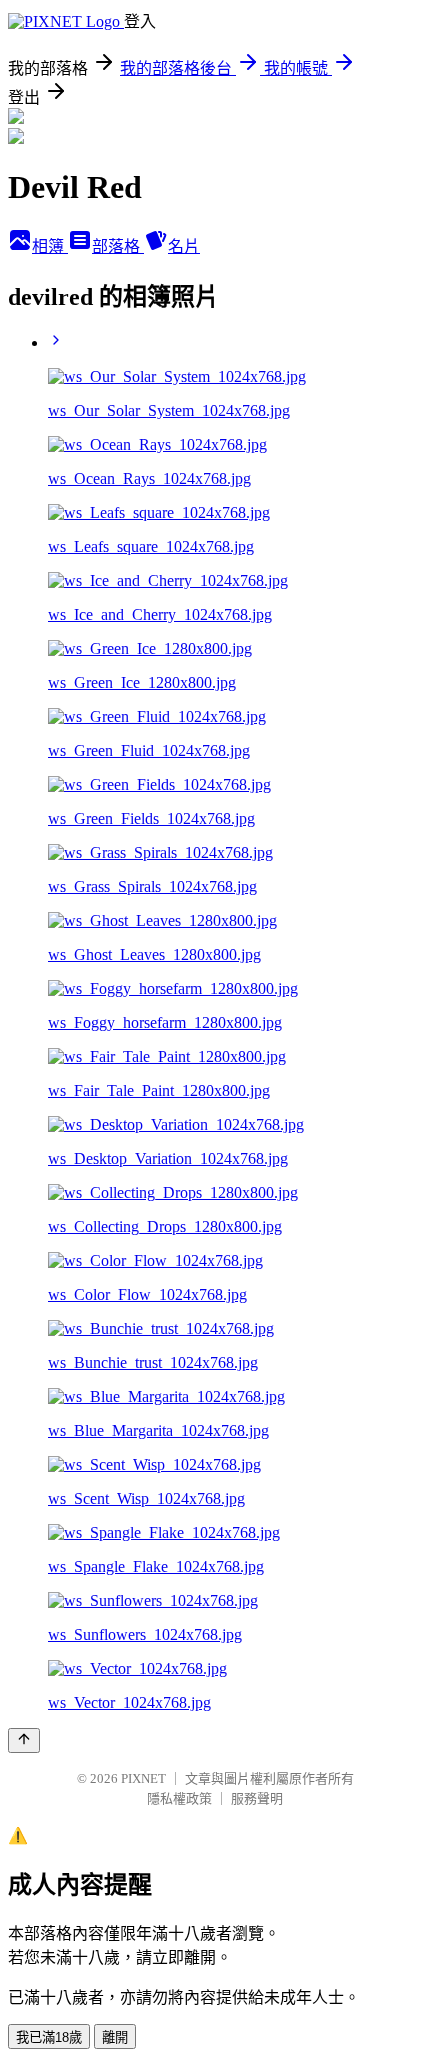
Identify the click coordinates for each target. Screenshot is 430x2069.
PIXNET (143, 1778)
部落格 (118, 246)
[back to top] (24, 1740)
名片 (184, 246)
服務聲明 (257, 1798)
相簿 (50, 246)
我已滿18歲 (49, 2037)
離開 (115, 2037)
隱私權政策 (179, 1798)
